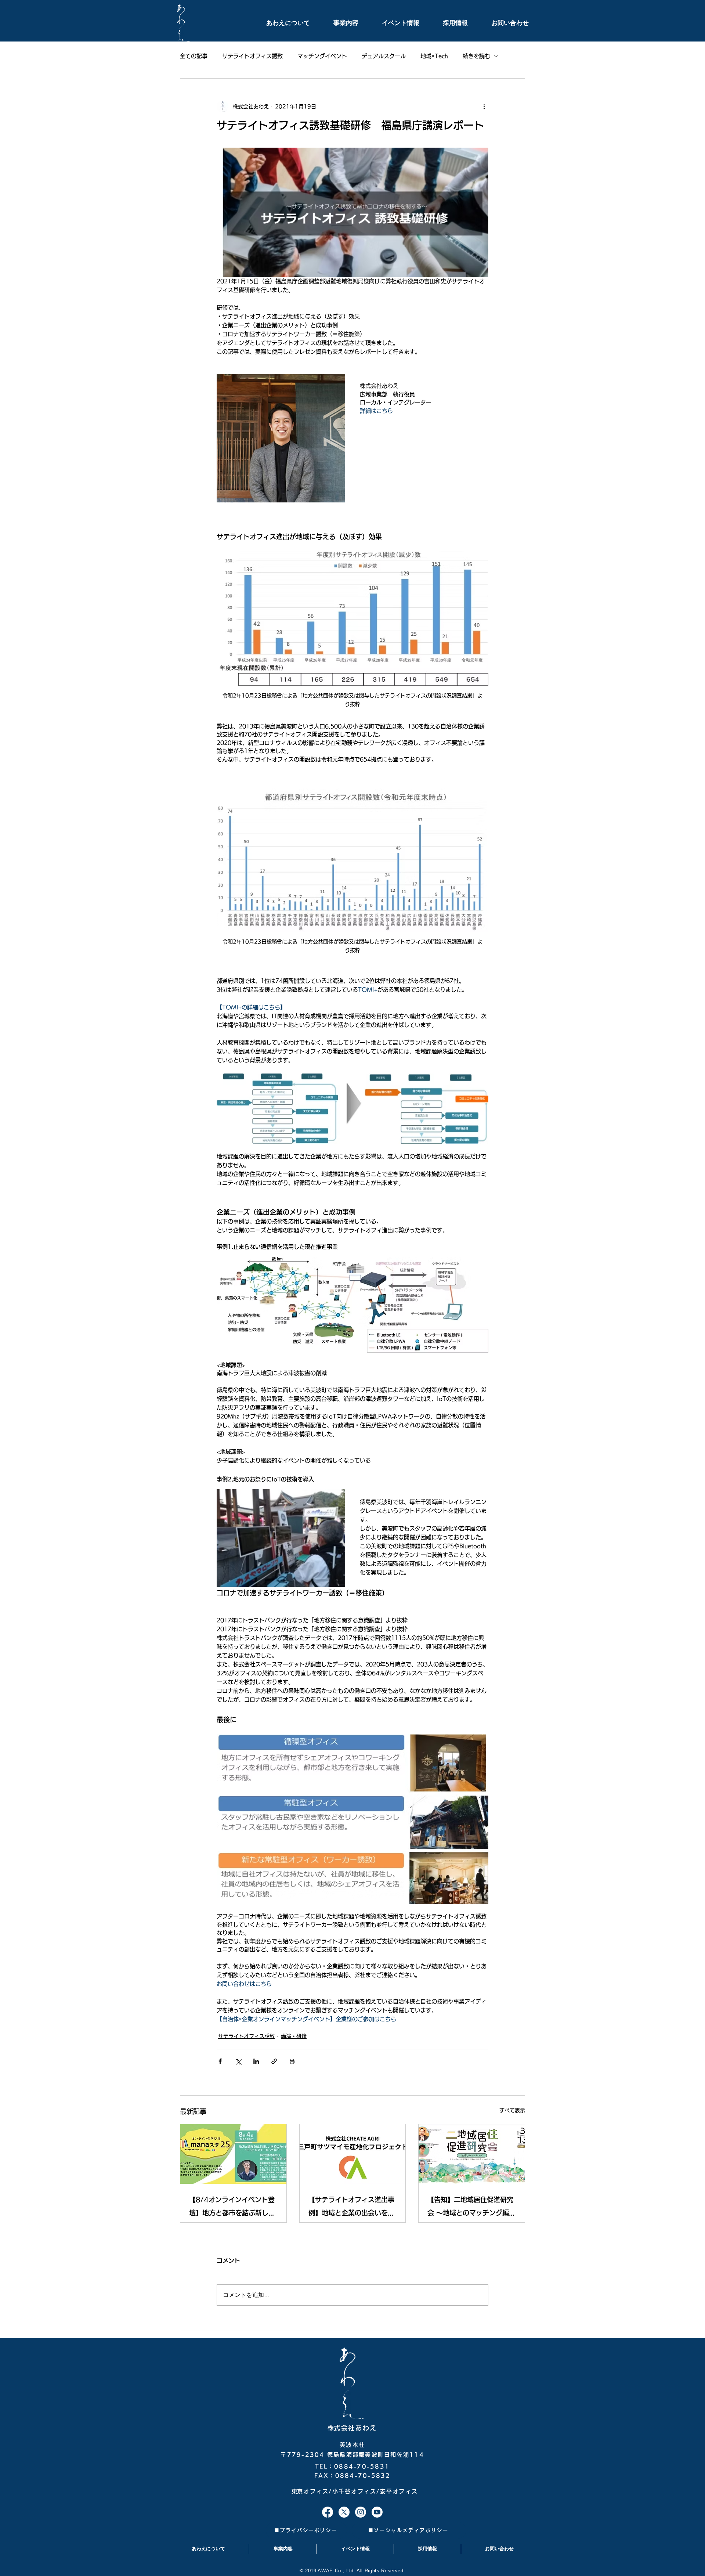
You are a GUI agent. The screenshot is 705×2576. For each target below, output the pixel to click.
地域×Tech (434, 56)
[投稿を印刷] (292, 2061)
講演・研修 (294, 2036)
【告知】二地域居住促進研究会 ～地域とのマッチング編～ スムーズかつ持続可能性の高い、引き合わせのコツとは (471, 2208)
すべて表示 (512, 2110)
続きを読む (476, 56)
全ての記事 (194, 56)
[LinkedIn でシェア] (256, 2061)
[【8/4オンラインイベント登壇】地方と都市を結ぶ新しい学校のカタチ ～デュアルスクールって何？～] (233, 2154)
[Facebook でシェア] (220, 2061)
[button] (280, 23)
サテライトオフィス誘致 (252, 56)
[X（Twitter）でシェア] (238, 2061)
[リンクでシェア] (274, 2061)
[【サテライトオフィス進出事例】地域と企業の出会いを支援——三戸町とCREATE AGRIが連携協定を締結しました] (353, 2154)
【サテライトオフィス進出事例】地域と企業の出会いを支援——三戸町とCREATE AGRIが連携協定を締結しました (351, 2208)
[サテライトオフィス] (328, 2512)
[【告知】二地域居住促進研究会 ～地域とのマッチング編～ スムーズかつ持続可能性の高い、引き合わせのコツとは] (472, 2154)
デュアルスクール (384, 56)
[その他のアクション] (484, 107)
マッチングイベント (322, 56)
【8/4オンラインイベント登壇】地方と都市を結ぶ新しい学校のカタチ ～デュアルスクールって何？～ (233, 2208)
